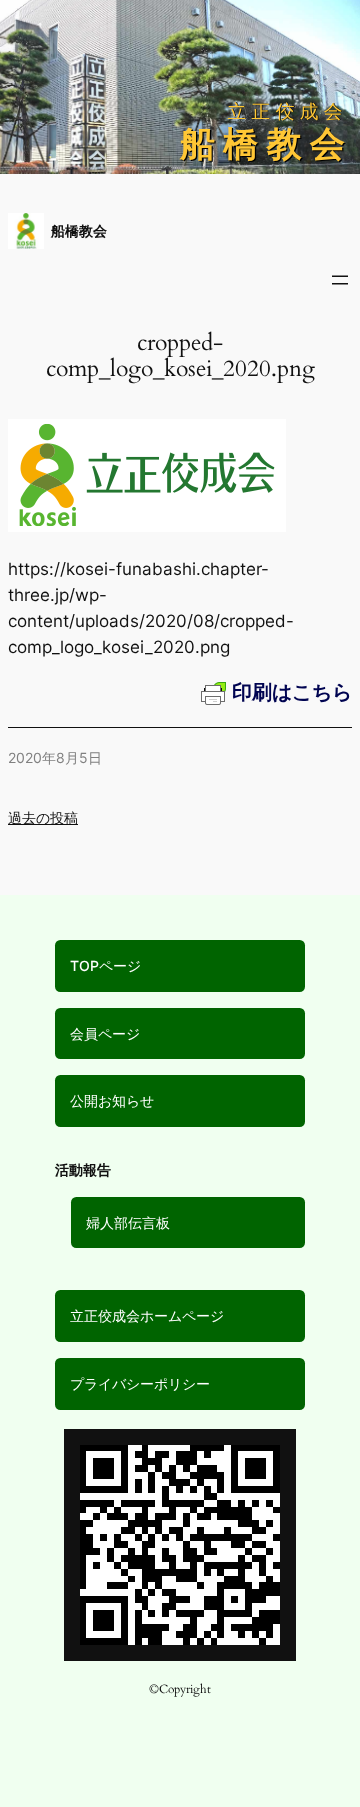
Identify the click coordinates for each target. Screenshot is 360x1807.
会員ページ (105, 1033)
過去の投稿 (43, 817)
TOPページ (105, 965)
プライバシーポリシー (140, 1383)
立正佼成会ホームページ (147, 1315)
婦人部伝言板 (128, 1222)
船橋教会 (79, 230)
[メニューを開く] (340, 280)
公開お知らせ (112, 1100)
